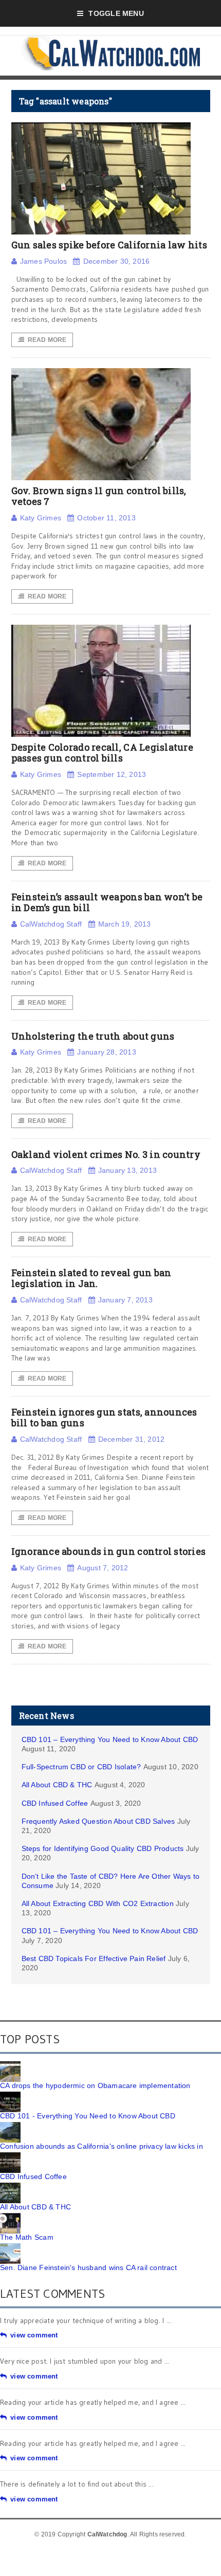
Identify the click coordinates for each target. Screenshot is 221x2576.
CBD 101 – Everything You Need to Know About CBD (110, 1739)
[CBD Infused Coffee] (10, 2156)
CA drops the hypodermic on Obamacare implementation (95, 2085)
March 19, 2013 (125, 924)
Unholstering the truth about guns (93, 1036)
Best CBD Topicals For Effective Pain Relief (94, 1958)
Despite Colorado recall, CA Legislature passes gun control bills (103, 753)
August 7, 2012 (103, 1568)
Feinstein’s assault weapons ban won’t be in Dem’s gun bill (107, 902)
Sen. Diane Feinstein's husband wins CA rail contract (88, 2267)
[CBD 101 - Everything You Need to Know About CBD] (10, 2095)
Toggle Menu (116, 13)
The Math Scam (27, 2237)
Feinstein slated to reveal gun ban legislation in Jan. (91, 1278)
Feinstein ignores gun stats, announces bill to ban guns (104, 1418)
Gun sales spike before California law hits (109, 245)
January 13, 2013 (127, 1170)
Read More (47, 340)
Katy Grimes (41, 518)
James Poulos (44, 261)
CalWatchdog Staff (51, 924)
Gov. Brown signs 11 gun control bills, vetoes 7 (99, 496)
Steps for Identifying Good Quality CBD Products (103, 1848)
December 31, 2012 (132, 1439)
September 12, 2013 (112, 774)
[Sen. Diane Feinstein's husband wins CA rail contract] (10, 2247)
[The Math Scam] (10, 2217)
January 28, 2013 (106, 1052)
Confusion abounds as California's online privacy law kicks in (102, 2146)
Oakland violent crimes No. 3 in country (106, 1154)
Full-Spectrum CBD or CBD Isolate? (81, 1767)
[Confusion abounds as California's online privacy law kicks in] (10, 2126)
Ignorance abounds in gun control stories (109, 1551)
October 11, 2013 (106, 518)
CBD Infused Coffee (55, 1803)
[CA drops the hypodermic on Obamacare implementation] (10, 2065)
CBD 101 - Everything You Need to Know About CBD (88, 2116)
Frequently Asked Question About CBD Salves (98, 1821)
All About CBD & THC (57, 1785)
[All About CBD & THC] (10, 2186)
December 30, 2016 (116, 261)
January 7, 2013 (125, 1300)
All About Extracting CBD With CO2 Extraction (98, 1903)
